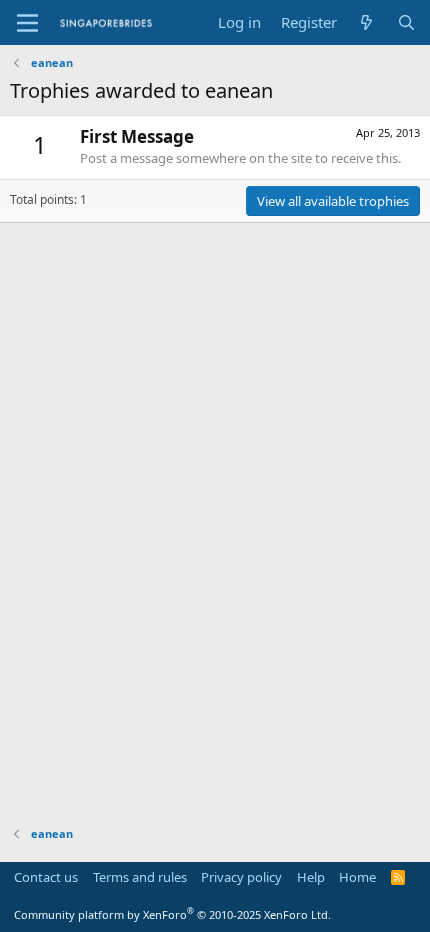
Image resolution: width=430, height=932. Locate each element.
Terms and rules (140, 877)
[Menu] (27, 23)
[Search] (406, 22)
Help (311, 877)
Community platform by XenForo (172, 914)
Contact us (46, 877)
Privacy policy (241, 877)
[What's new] (366, 22)
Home (357, 877)
